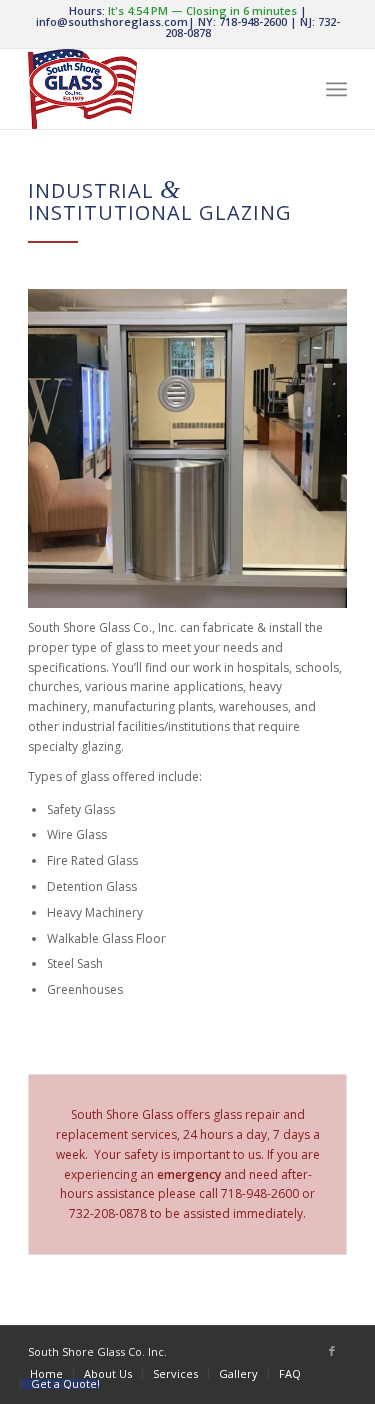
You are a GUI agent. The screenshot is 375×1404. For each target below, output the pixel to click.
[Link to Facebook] (332, 1351)
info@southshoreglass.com (112, 21)
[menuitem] (46, 1373)
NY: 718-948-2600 (242, 21)
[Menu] (336, 89)
